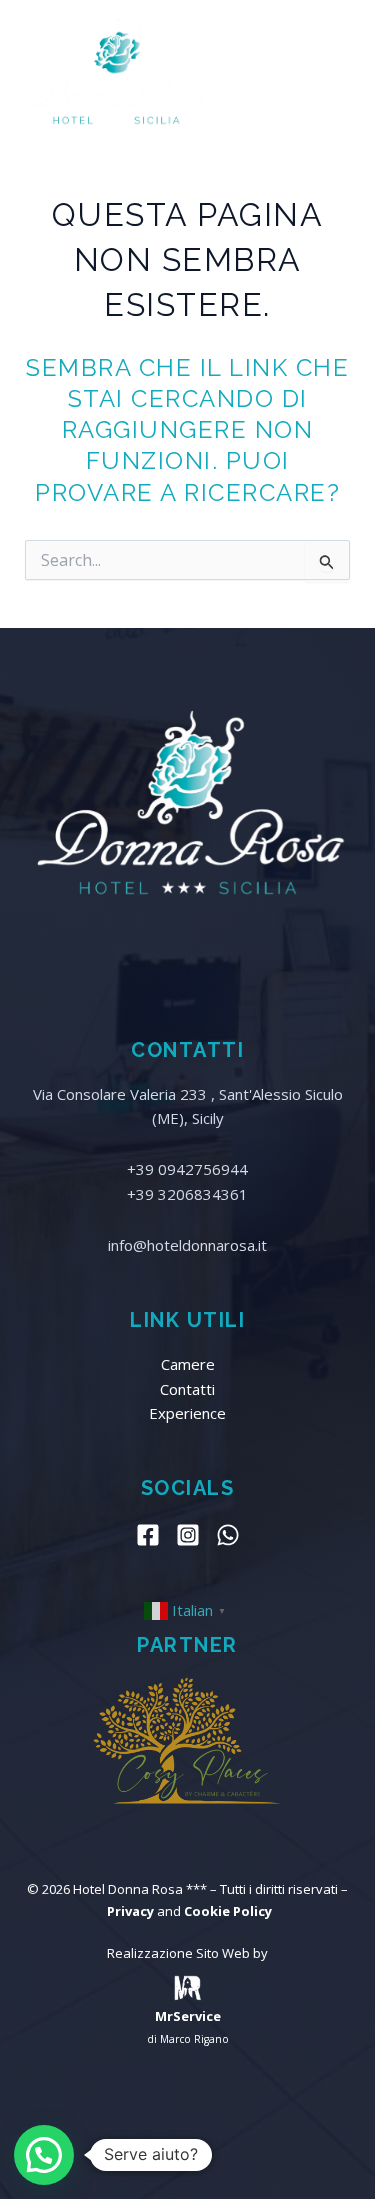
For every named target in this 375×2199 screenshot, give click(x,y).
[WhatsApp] (228, 1535)
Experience (187, 1413)
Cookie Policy (228, 1911)
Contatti (187, 1389)
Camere (188, 1364)
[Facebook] (148, 1535)
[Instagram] (188, 1535)
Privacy (130, 1911)
